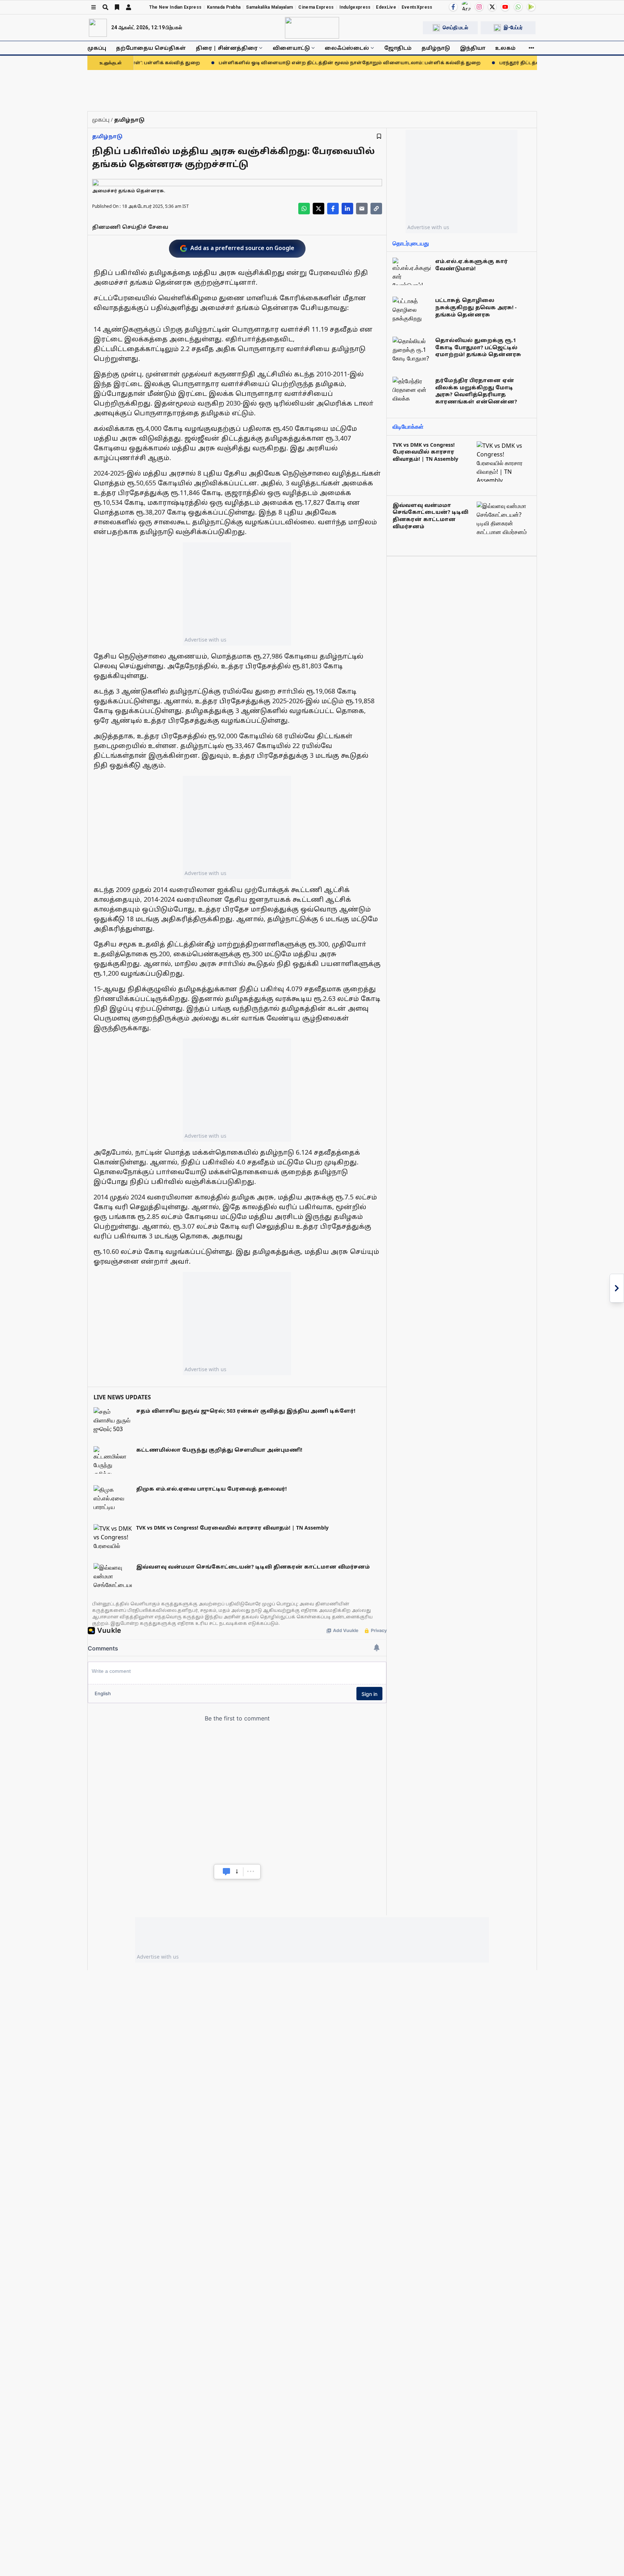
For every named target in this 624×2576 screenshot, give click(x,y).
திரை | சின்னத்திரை (227, 48)
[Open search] (105, 7)
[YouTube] (505, 7)
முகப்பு (97, 48)
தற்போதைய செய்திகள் (151, 48)
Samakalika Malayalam (269, 7)
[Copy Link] (376, 209)
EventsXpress (417, 7)
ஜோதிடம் (398, 48)
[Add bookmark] (379, 136)
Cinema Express (316, 7)
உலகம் (505, 48)
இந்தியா (473, 48)
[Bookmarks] (117, 7)
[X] (492, 7)
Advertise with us (205, 640)
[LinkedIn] (347, 209)
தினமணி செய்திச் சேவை (130, 227)
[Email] (362, 209)
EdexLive (386, 7)
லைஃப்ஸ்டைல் (347, 48)
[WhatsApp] (518, 7)
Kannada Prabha (224, 7)
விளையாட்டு (291, 48)
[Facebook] (453, 7)
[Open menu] (94, 7)
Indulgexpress (355, 7)
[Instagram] (479, 7)
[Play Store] (531, 7)
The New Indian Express (175, 7)
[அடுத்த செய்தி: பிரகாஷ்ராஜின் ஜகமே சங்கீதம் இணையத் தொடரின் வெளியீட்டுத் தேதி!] (617, 1288)
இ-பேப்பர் (513, 27)
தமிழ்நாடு (436, 48)
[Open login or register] (129, 7)
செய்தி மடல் (455, 27)
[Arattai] (466, 6)
